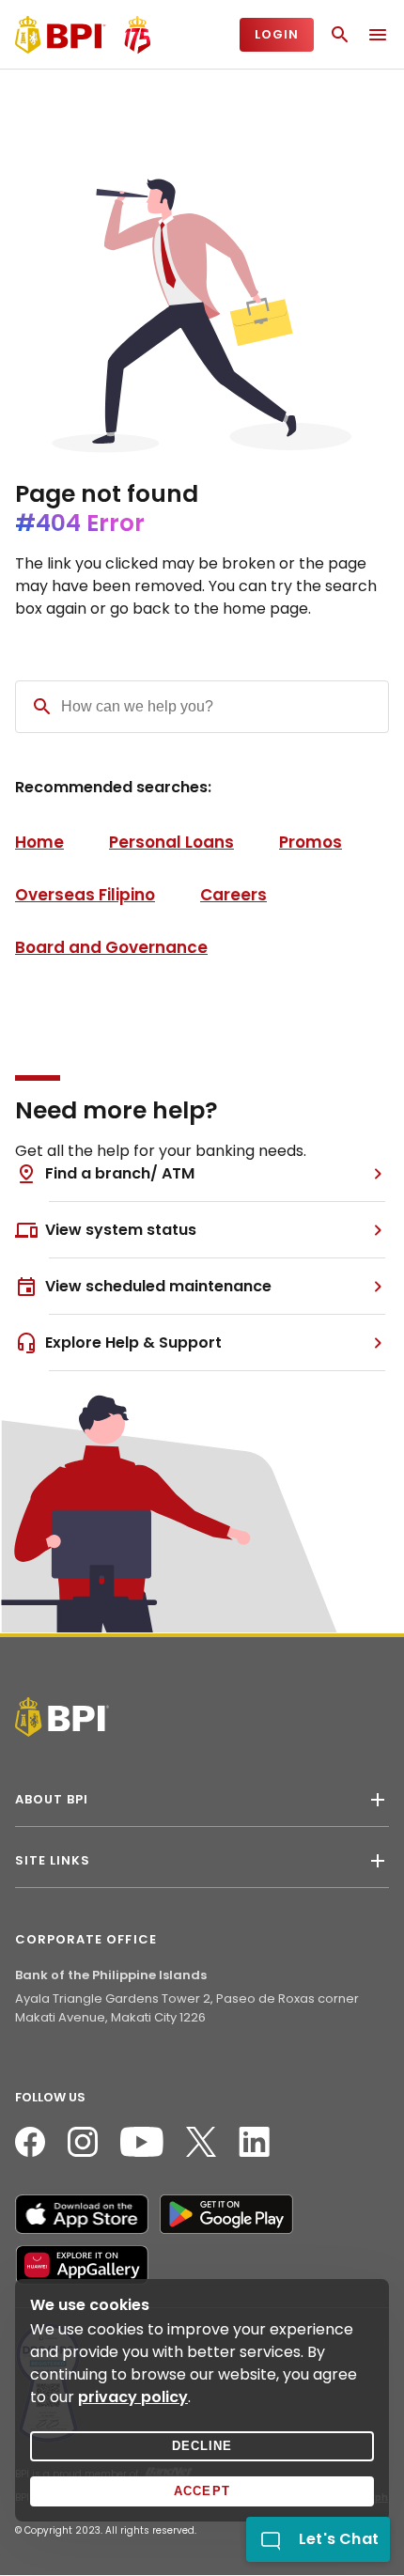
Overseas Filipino (85, 895)
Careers (233, 895)
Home (39, 842)
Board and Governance (111, 947)
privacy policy (133, 2397)
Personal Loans (171, 842)
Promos (311, 842)
